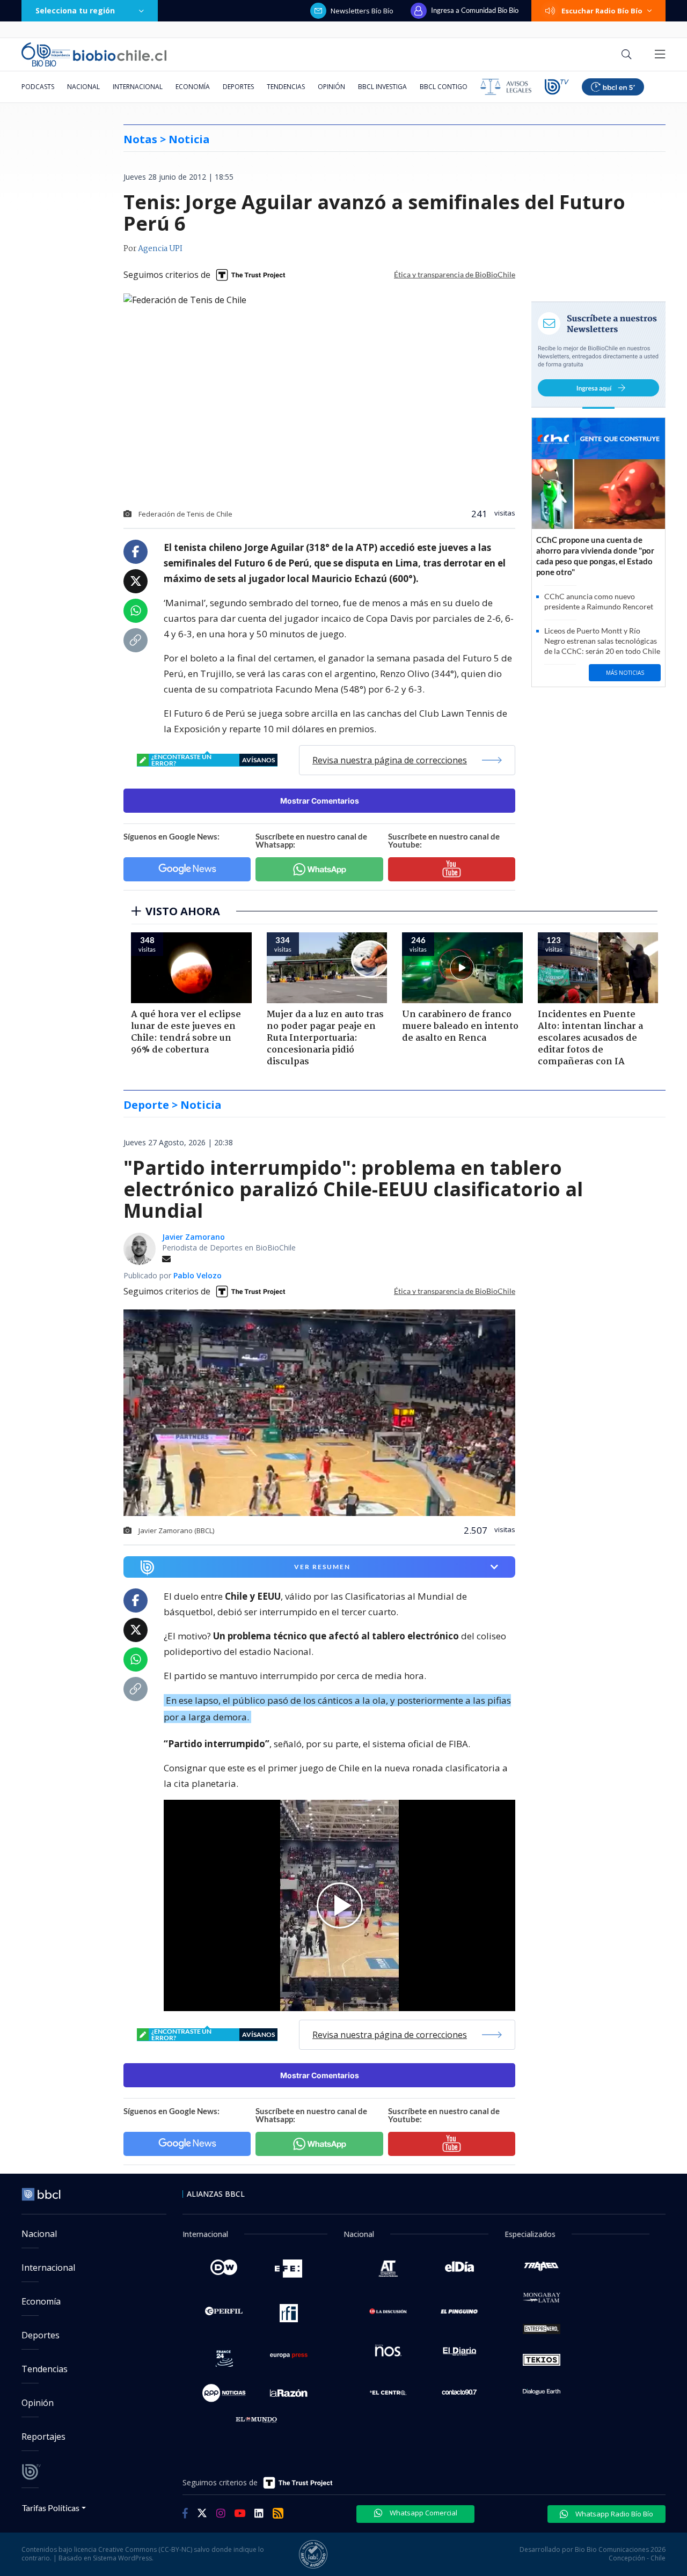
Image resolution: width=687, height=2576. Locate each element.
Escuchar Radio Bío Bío (602, 11)
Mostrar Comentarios (320, 801)
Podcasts (38, 87)
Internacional (138, 87)
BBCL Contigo (444, 87)
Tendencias (286, 87)
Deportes (238, 87)
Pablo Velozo (198, 1275)
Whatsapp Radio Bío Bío (613, 2514)
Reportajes (43, 2437)
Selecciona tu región (75, 10)
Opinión (331, 87)
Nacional (83, 87)
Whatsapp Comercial (423, 2513)
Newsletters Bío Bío (362, 11)
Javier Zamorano (193, 1237)
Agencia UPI (160, 249)
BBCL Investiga (382, 87)
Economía (193, 87)
